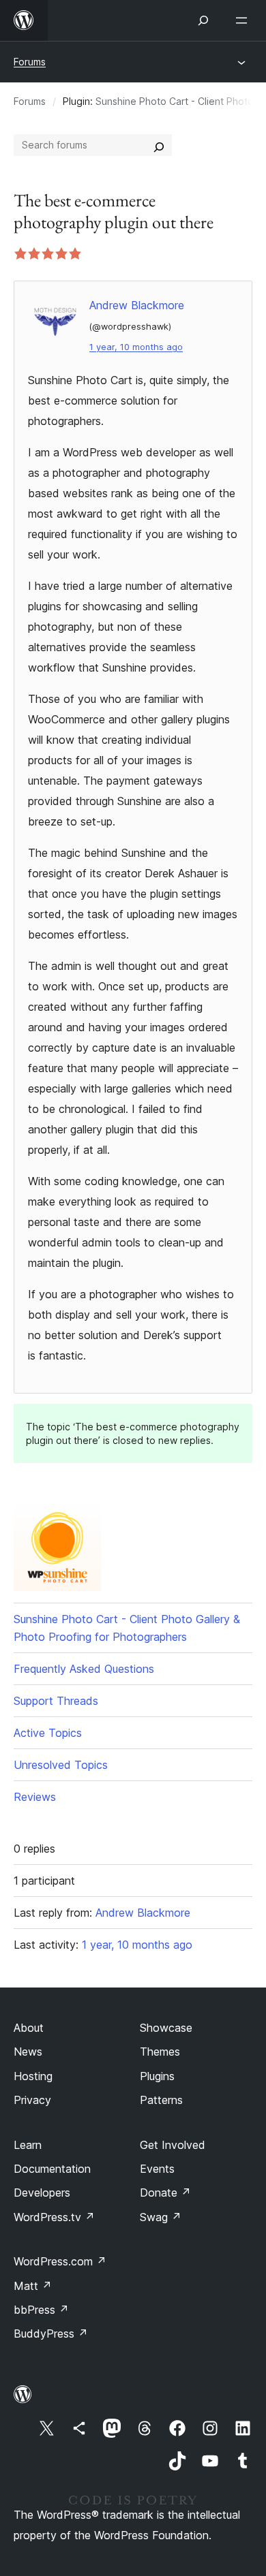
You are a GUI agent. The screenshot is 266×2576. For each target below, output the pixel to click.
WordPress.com (60, 2261)
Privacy (32, 2100)
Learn (28, 2145)
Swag (161, 2217)
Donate (165, 2193)
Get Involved (173, 2145)
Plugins (157, 2076)
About (29, 2028)
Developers (42, 2193)
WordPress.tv (54, 2217)
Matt (33, 2286)
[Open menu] (244, 20)
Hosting (33, 2076)
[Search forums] (159, 145)
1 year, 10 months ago (136, 347)
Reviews (35, 1797)
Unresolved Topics (61, 1765)
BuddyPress (51, 2334)
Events (157, 2169)
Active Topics (48, 1733)
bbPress (41, 2310)
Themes (160, 2052)
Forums (30, 62)
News (28, 2052)
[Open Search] (203, 20)
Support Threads (56, 1701)
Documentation (52, 2169)
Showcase (166, 2028)
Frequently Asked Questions (84, 1669)
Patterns (161, 2100)
